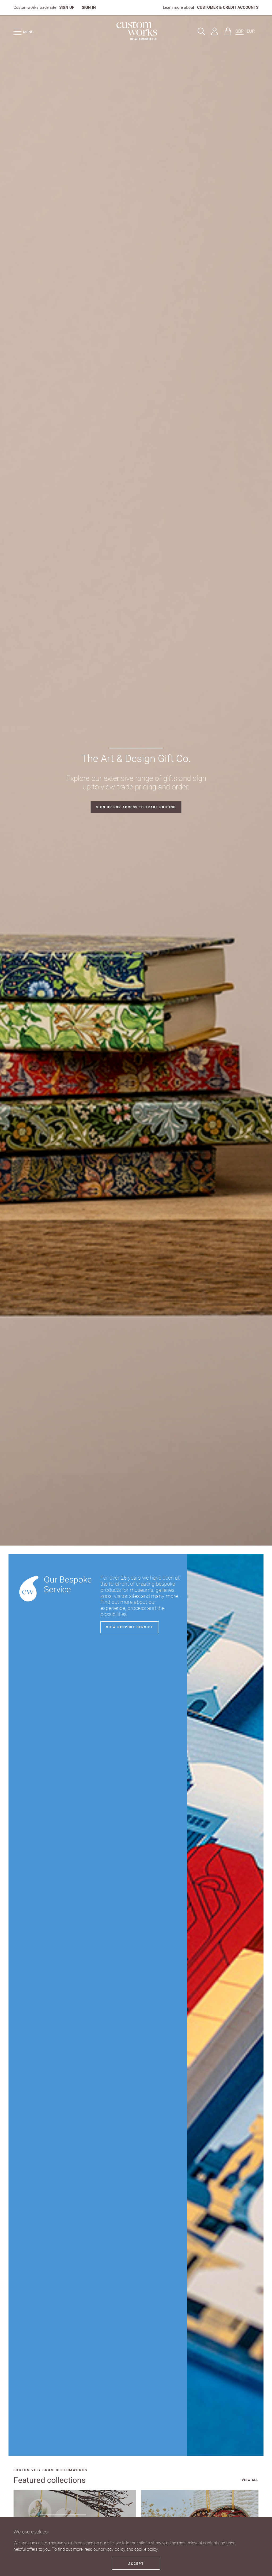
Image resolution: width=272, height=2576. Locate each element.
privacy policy (113, 2549)
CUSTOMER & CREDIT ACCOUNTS (228, 7)
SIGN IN (89, 7)
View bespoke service (130, 1627)
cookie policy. (146, 2549)
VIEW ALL (250, 2480)
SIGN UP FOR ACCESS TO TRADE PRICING (136, 807)
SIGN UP (67, 7)
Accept (136, 2564)
